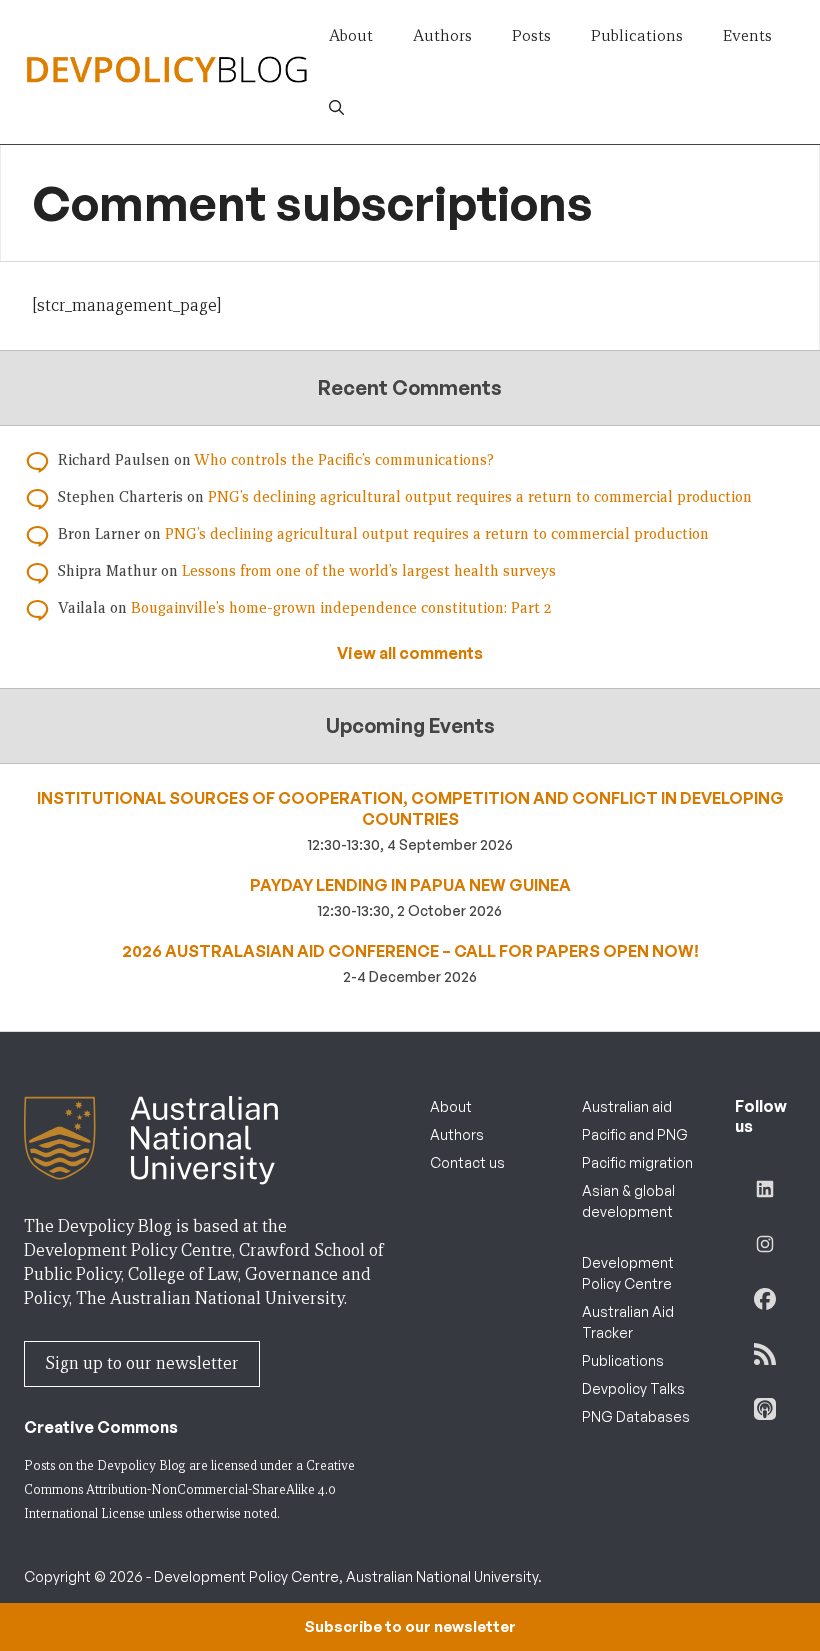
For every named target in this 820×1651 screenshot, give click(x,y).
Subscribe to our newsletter (410, 1626)
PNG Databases (636, 1416)
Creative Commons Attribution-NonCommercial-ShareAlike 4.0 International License (189, 1489)
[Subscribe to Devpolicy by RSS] (765, 1354)
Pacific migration (637, 1162)
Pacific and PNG (635, 1134)
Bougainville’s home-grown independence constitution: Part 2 (341, 608)
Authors (442, 35)
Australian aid (627, 1106)
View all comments (410, 653)
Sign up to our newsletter (142, 1363)
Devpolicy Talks (633, 1388)
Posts (531, 35)
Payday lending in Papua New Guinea (410, 885)
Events (747, 35)
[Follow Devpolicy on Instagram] (765, 1244)
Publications (637, 35)
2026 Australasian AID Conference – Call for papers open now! (410, 951)
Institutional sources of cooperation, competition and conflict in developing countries (410, 808)
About (351, 35)
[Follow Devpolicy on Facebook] (765, 1299)
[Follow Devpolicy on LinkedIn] (765, 1189)
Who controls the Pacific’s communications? (344, 460)
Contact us (467, 1162)
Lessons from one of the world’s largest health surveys (369, 571)
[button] (336, 108)
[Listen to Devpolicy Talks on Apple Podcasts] (765, 1409)
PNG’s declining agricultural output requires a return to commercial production (480, 497)
